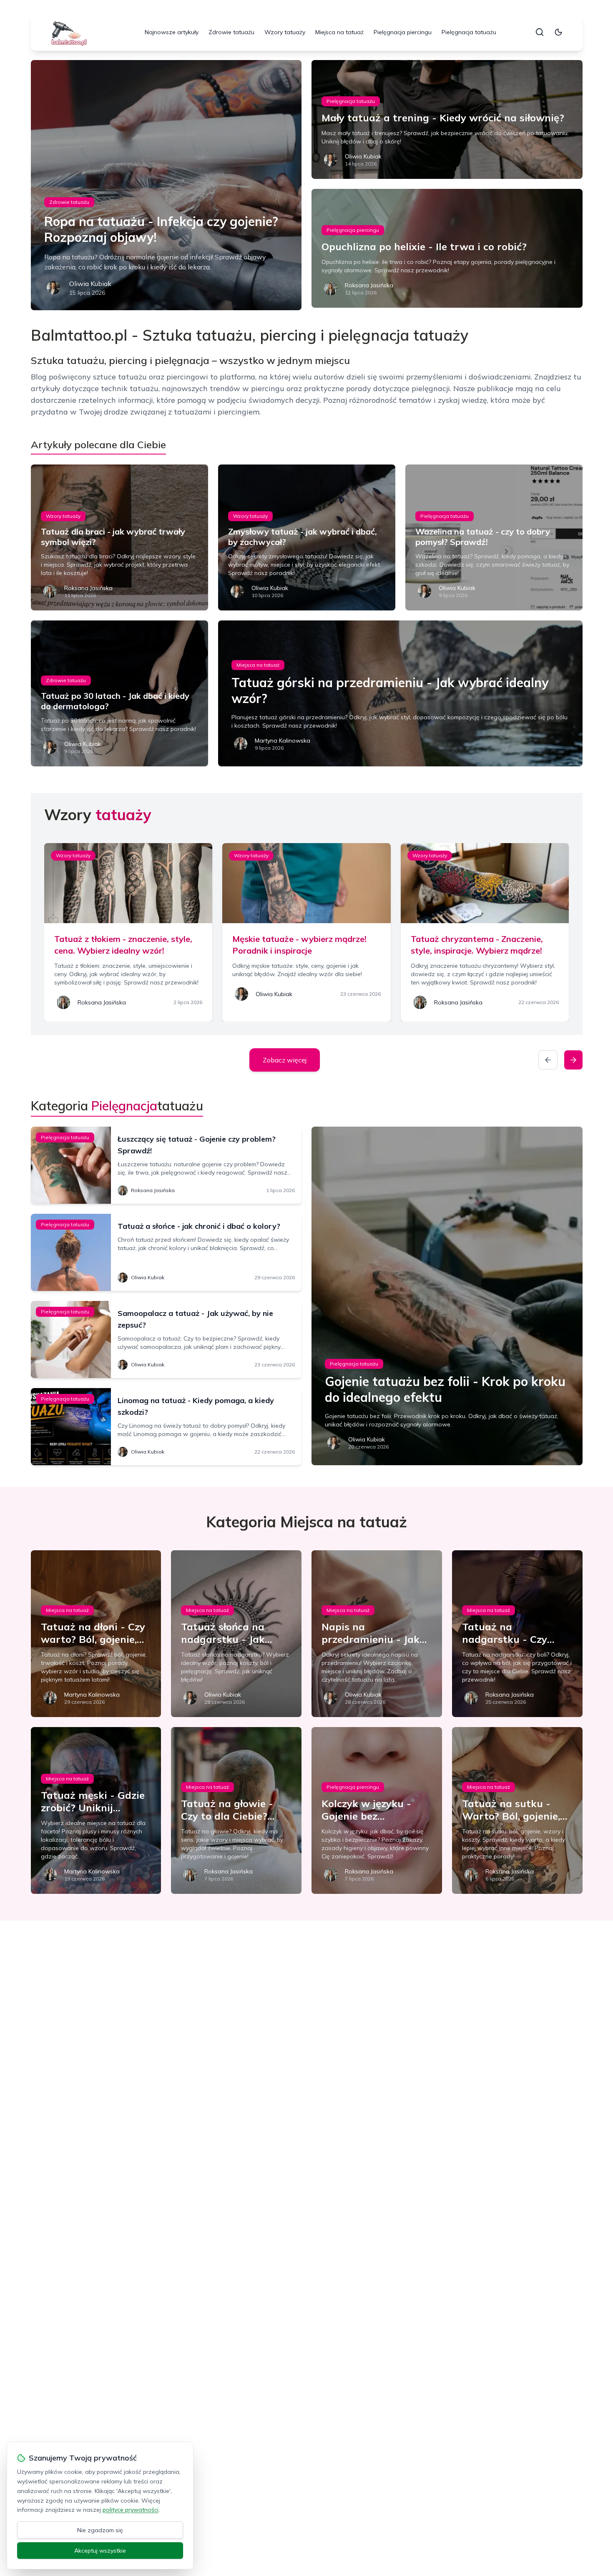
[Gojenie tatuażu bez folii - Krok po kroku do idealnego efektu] (447, 1296)
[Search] (540, 32)
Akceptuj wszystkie (100, 2551)
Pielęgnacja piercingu (403, 32)
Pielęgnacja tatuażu (469, 32)
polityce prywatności (131, 2510)
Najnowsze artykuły (172, 32)
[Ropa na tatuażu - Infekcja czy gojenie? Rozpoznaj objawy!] (166, 185)
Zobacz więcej (285, 1060)
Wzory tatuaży (285, 32)
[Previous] (548, 1060)
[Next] (573, 1060)
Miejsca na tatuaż (339, 32)
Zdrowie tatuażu (231, 32)
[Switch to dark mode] (558, 32)
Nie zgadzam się (100, 2530)
